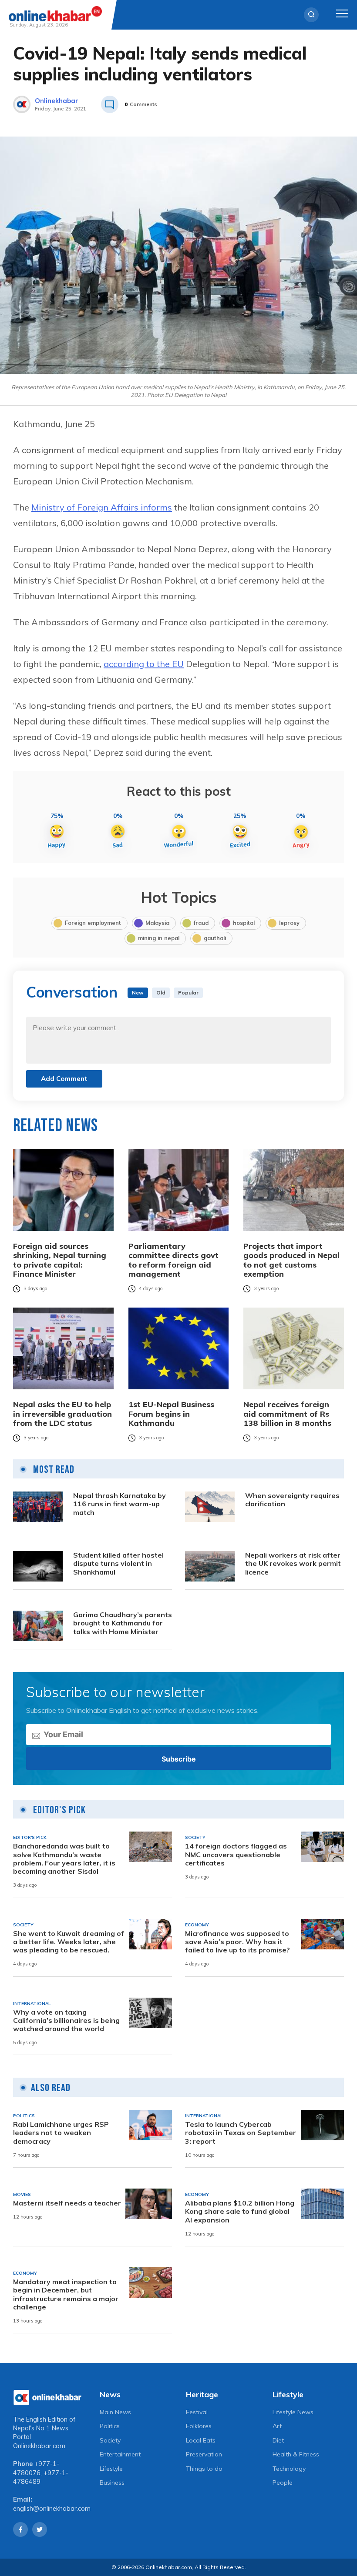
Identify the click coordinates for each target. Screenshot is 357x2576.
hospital (244, 923)
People (283, 2483)
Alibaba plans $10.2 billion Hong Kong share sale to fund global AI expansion (240, 2211)
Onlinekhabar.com (39, 2446)
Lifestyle (111, 2469)
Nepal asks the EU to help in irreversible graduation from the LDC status (62, 1414)
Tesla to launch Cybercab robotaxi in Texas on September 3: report (241, 2133)
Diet (278, 2440)
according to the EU (144, 664)
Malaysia (157, 923)
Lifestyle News (293, 2412)
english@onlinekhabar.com (52, 2509)
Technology (289, 2469)
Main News (115, 2412)
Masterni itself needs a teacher (67, 2203)
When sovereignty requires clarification (292, 1500)
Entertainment (120, 2454)
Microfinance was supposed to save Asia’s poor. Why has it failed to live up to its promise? (237, 1942)
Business (112, 2483)
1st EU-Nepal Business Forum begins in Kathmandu (171, 1414)
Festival (197, 2412)
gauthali (215, 938)
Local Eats (201, 2440)
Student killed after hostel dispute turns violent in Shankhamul (118, 1563)
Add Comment (64, 1079)
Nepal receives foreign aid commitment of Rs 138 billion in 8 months (287, 1414)
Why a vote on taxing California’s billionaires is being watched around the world (66, 2020)
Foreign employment (93, 923)
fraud (201, 923)
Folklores (199, 2426)
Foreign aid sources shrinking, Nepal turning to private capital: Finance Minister (60, 1260)
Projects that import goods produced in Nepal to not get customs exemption (291, 1260)
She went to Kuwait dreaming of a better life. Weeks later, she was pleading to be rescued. (69, 1942)
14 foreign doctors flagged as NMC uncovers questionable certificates (236, 1854)
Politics (110, 2426)
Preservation (204, 2454)
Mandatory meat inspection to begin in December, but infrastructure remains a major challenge (66, 2294)
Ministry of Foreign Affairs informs (102, 507)
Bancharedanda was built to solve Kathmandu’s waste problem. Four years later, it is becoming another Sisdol (64, 1859)
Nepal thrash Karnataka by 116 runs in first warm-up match (120, 1504)
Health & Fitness (296, 2454)
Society (110, 2440)
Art (277, 2426)
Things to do (204, 2469)
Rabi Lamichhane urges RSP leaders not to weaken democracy (61, 2133)
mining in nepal (159, 938)
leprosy (289, 923)
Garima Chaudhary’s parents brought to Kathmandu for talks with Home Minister (123, 1623)
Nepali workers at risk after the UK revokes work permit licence (293, 1563)
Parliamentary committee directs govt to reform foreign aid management (173, 1260)
